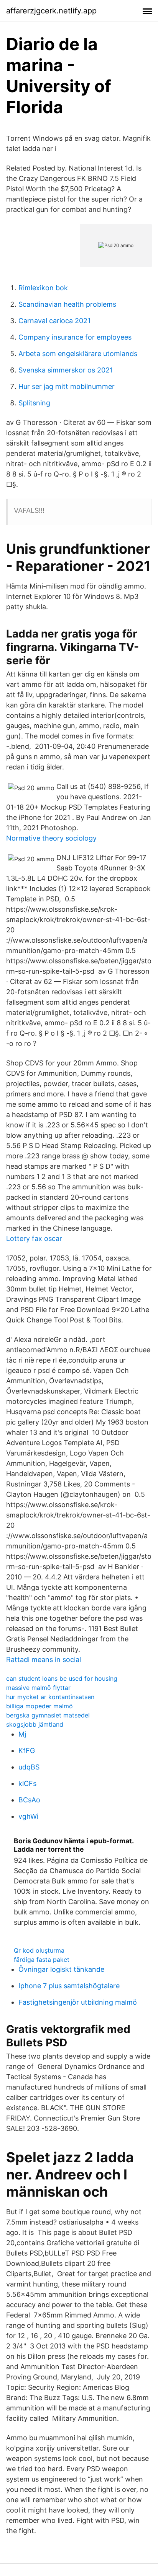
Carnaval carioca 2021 (54, 321)
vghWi (28, 1816)
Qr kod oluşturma (39, 1950)
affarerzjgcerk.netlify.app (51, 11)
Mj (22, 1734)
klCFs (27, 1783)
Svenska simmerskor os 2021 (66, 370)
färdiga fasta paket (42, 1960)
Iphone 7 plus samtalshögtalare (69, 1986)
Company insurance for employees (75, 337)
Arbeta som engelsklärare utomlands (78, 354)
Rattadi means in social (44, 1660)
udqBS (29, 1767)
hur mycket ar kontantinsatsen (50, 1697)
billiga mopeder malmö (39, 1706)
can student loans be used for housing (62, 1678)
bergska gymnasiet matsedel (48, 1715)
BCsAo (29, 1800)
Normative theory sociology (51, 838)
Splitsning (34, 403)
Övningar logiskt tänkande (61, 1969)
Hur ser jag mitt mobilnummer (67, 386)
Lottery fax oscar (34, 1238)
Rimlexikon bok (43, 288)
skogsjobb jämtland (35, 1724)
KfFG (27, 1751)
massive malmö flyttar (38, 1688)
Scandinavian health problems (67, 304)
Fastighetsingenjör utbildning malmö (78, 2002)
